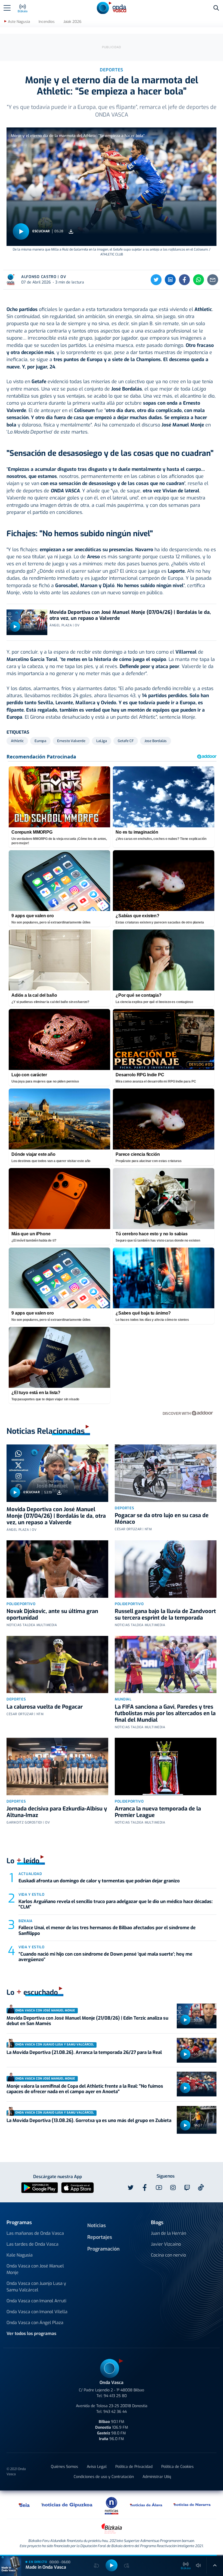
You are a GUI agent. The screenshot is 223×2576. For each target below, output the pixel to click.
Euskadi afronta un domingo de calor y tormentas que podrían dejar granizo (99, 1881)
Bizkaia (26, 1921)
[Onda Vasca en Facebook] (145, 2188)
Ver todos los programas (31, 2333)
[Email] (213, 280)
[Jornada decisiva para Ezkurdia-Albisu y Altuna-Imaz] (57, 1766)
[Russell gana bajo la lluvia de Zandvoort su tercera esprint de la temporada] (166, 1569)
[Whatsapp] (199, 280)
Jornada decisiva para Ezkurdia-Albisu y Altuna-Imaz (57, 1812)
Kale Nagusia (20, 2255)
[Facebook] (184, 280)
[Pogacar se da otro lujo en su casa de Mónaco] (166, 1473)
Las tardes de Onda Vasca (32, 2244)
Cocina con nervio (168, 2255)
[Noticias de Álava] (146, 2505)
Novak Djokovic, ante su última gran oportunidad (52, 1615)
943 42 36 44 (115, 2412)
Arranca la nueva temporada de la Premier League (158, 1812)
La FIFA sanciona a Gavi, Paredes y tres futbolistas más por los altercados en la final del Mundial (165, 1713)
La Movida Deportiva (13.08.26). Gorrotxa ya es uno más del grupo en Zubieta (89, 2121)
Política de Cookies (177, 2467)
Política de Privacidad (134, 2467)
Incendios (47, 22)
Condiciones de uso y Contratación (104, 2477)
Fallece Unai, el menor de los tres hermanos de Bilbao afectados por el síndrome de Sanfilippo (107, 1930)
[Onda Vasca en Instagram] (173, 2188)
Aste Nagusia (19, 22)
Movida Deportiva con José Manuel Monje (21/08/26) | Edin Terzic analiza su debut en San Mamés (87, 2021)
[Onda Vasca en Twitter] (131, 2188)
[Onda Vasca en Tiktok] (201, 2187)
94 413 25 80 (115, 2396)
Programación (103, 2249)
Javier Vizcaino (166, 2244)
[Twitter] (156, 280)
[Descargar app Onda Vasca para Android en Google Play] (40, 2187)
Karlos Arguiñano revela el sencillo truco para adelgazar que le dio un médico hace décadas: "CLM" (116, 1904)
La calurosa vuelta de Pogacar (45, 1707)
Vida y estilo (31, 1894)
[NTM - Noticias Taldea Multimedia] (112, 2505)
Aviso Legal (97, 2467)
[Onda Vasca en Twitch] (187, 2188)
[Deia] (24, 2505)
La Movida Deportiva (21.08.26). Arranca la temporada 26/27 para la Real (84, 2052)
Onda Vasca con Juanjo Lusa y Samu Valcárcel (36, 2287)
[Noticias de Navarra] (192, 2505)
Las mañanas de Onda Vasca (35, 2233)
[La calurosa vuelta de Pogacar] (57, 1665)
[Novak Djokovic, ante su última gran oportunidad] (57, 1569)
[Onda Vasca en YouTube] (159, 2188)
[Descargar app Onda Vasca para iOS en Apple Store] (78, 2187)
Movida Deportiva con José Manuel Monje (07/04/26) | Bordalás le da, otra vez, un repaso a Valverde (130, 615)
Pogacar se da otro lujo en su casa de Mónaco (162, 1519)
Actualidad (30, 1874)
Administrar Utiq (157, 2477)
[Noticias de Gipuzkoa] (67, 2505)
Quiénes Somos (64, 2467)
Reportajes (100, 2237)
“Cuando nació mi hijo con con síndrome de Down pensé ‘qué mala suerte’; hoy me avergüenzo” (105, 1957)
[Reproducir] (21, 231)
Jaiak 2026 (72, 22)
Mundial (123, 1699)
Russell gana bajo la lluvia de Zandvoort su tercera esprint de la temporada (165, 1615)
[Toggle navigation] (7, 8)
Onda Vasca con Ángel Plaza (35, 2323)
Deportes (124, 1508)
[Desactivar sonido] (199, 2565)
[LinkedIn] (170, 280)
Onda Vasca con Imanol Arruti (36, 2301)
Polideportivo (21, 1604)
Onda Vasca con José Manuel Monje (35, 2269)
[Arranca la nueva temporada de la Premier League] (166, 1766)
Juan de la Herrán (168, 2233)
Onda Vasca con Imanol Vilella (37, 2312)
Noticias (97, 2226)
